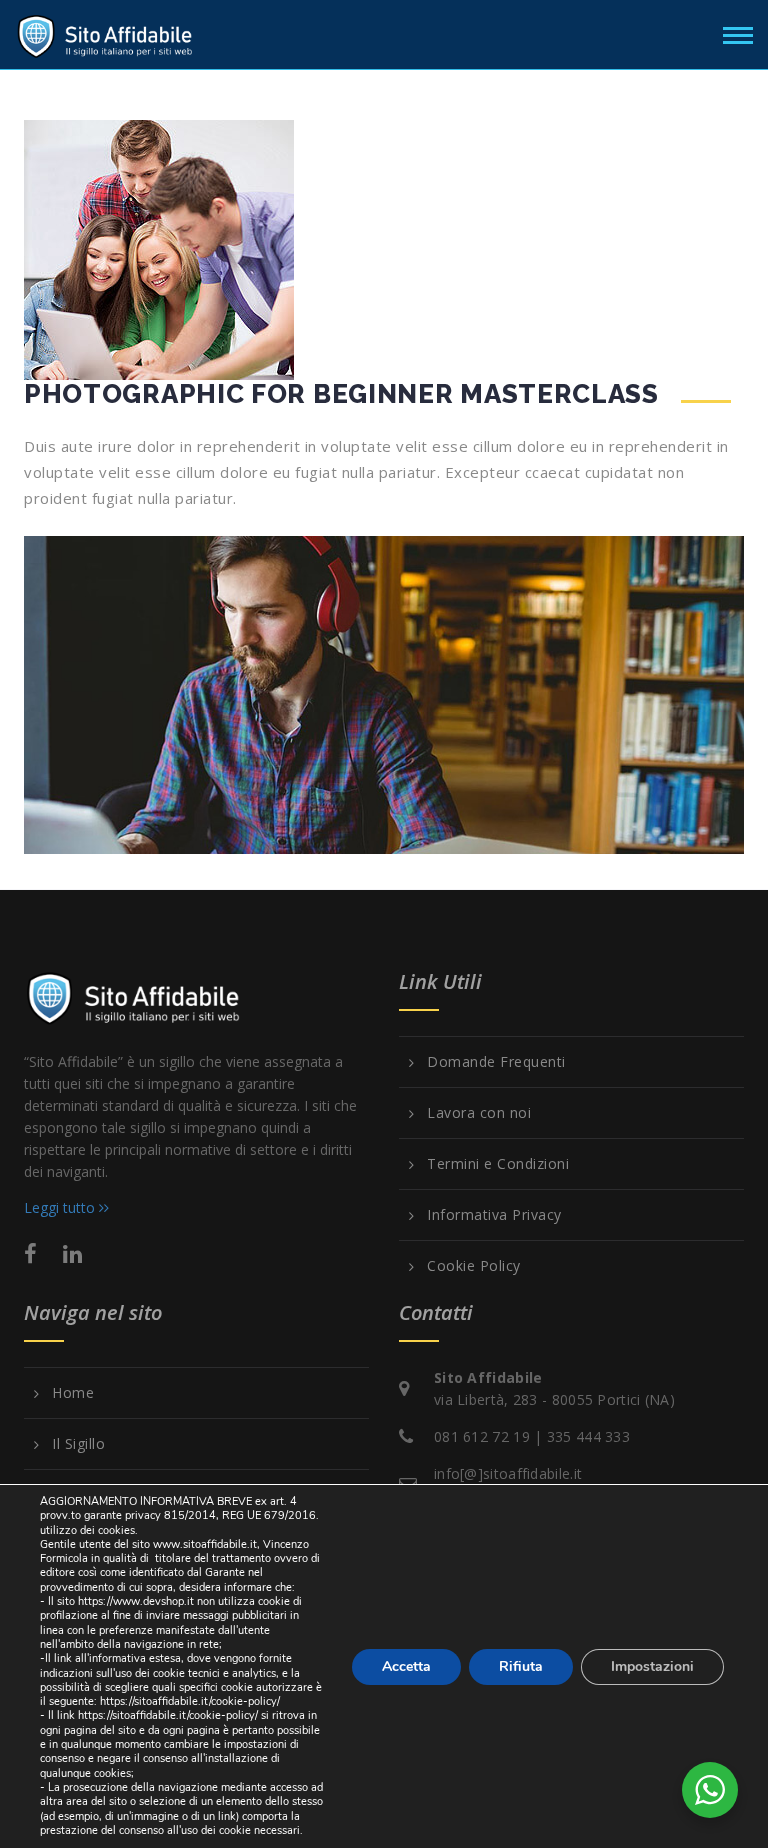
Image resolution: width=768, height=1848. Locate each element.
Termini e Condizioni (498, 1164)
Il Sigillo (78, 1444)
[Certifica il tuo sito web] (105, 32)
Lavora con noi (479, 1113)
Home (73, 1393)
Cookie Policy (474, 1266)
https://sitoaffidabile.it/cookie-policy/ (190, 1701)
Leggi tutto (61, 1207)
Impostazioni (652, 1665)
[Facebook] (30, 1253)
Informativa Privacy (494, 1215)
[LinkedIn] (72, 1253)
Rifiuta (521, 1665)
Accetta (406, 1665)
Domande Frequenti (496, 1062)
